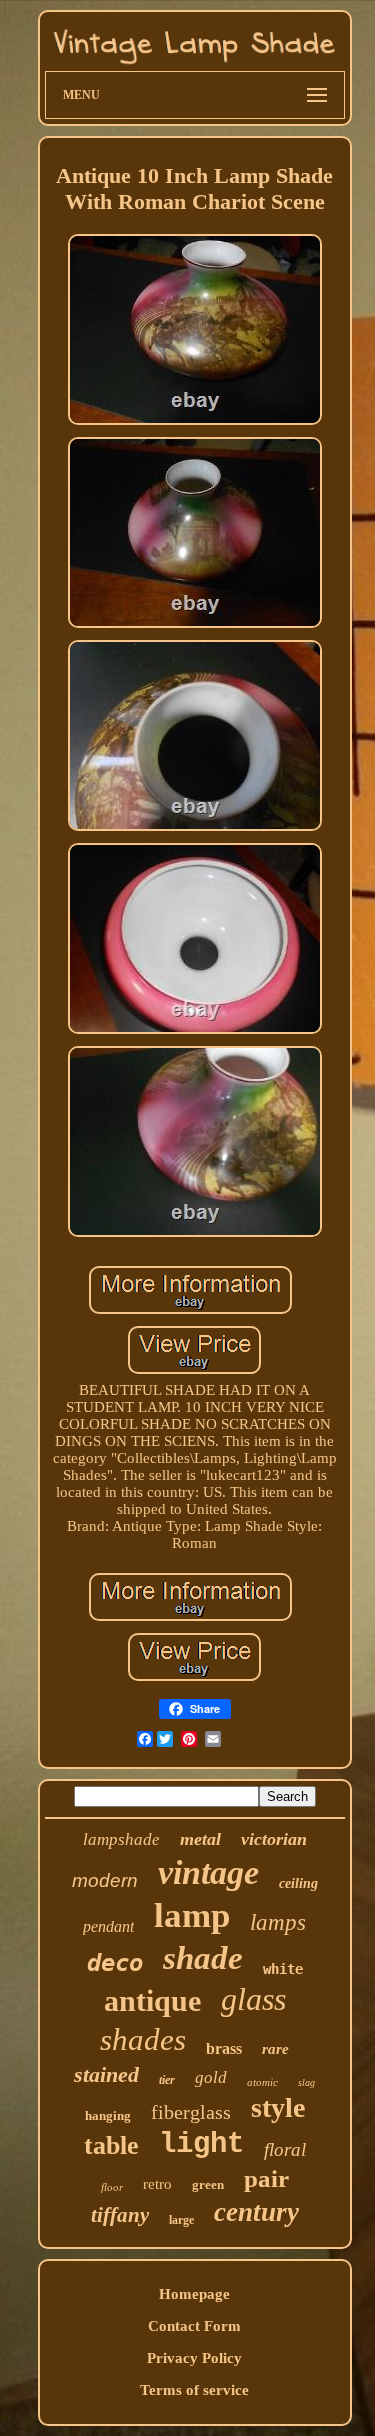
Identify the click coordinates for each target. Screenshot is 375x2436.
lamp (192, 1915)
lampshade (121, 1839)
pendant (108, 1926)
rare (275, 2049)
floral (285, 2149)
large (181, 2220)
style (278, 2107)
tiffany (120, 2215)
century (256, 2212)
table (111, 2145)
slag (306, 2082)
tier (167, 2080)
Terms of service (194, 2390)
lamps (278, 1922)
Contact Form (194, 2326)
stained (106, 2074)
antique (152, 2000)
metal (200, 1839)
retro (157, 2184)
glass (253, 1999)
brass (224, 2048)
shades (143, 2039)
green (208, 2184)
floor (112, 2187)
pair (266, 2178)
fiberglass (191, 2112)
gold (211, 2077)
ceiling (298, 1883)
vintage (208, 1872)
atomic (262, 2082)
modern (105, 1880)
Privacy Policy (194, 2358)
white (283, 1969)
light (201, 2144)
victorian (274, 1839)
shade (203, 1958)
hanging (108, 2115)
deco (115, 1963)
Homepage (194, 2294)
